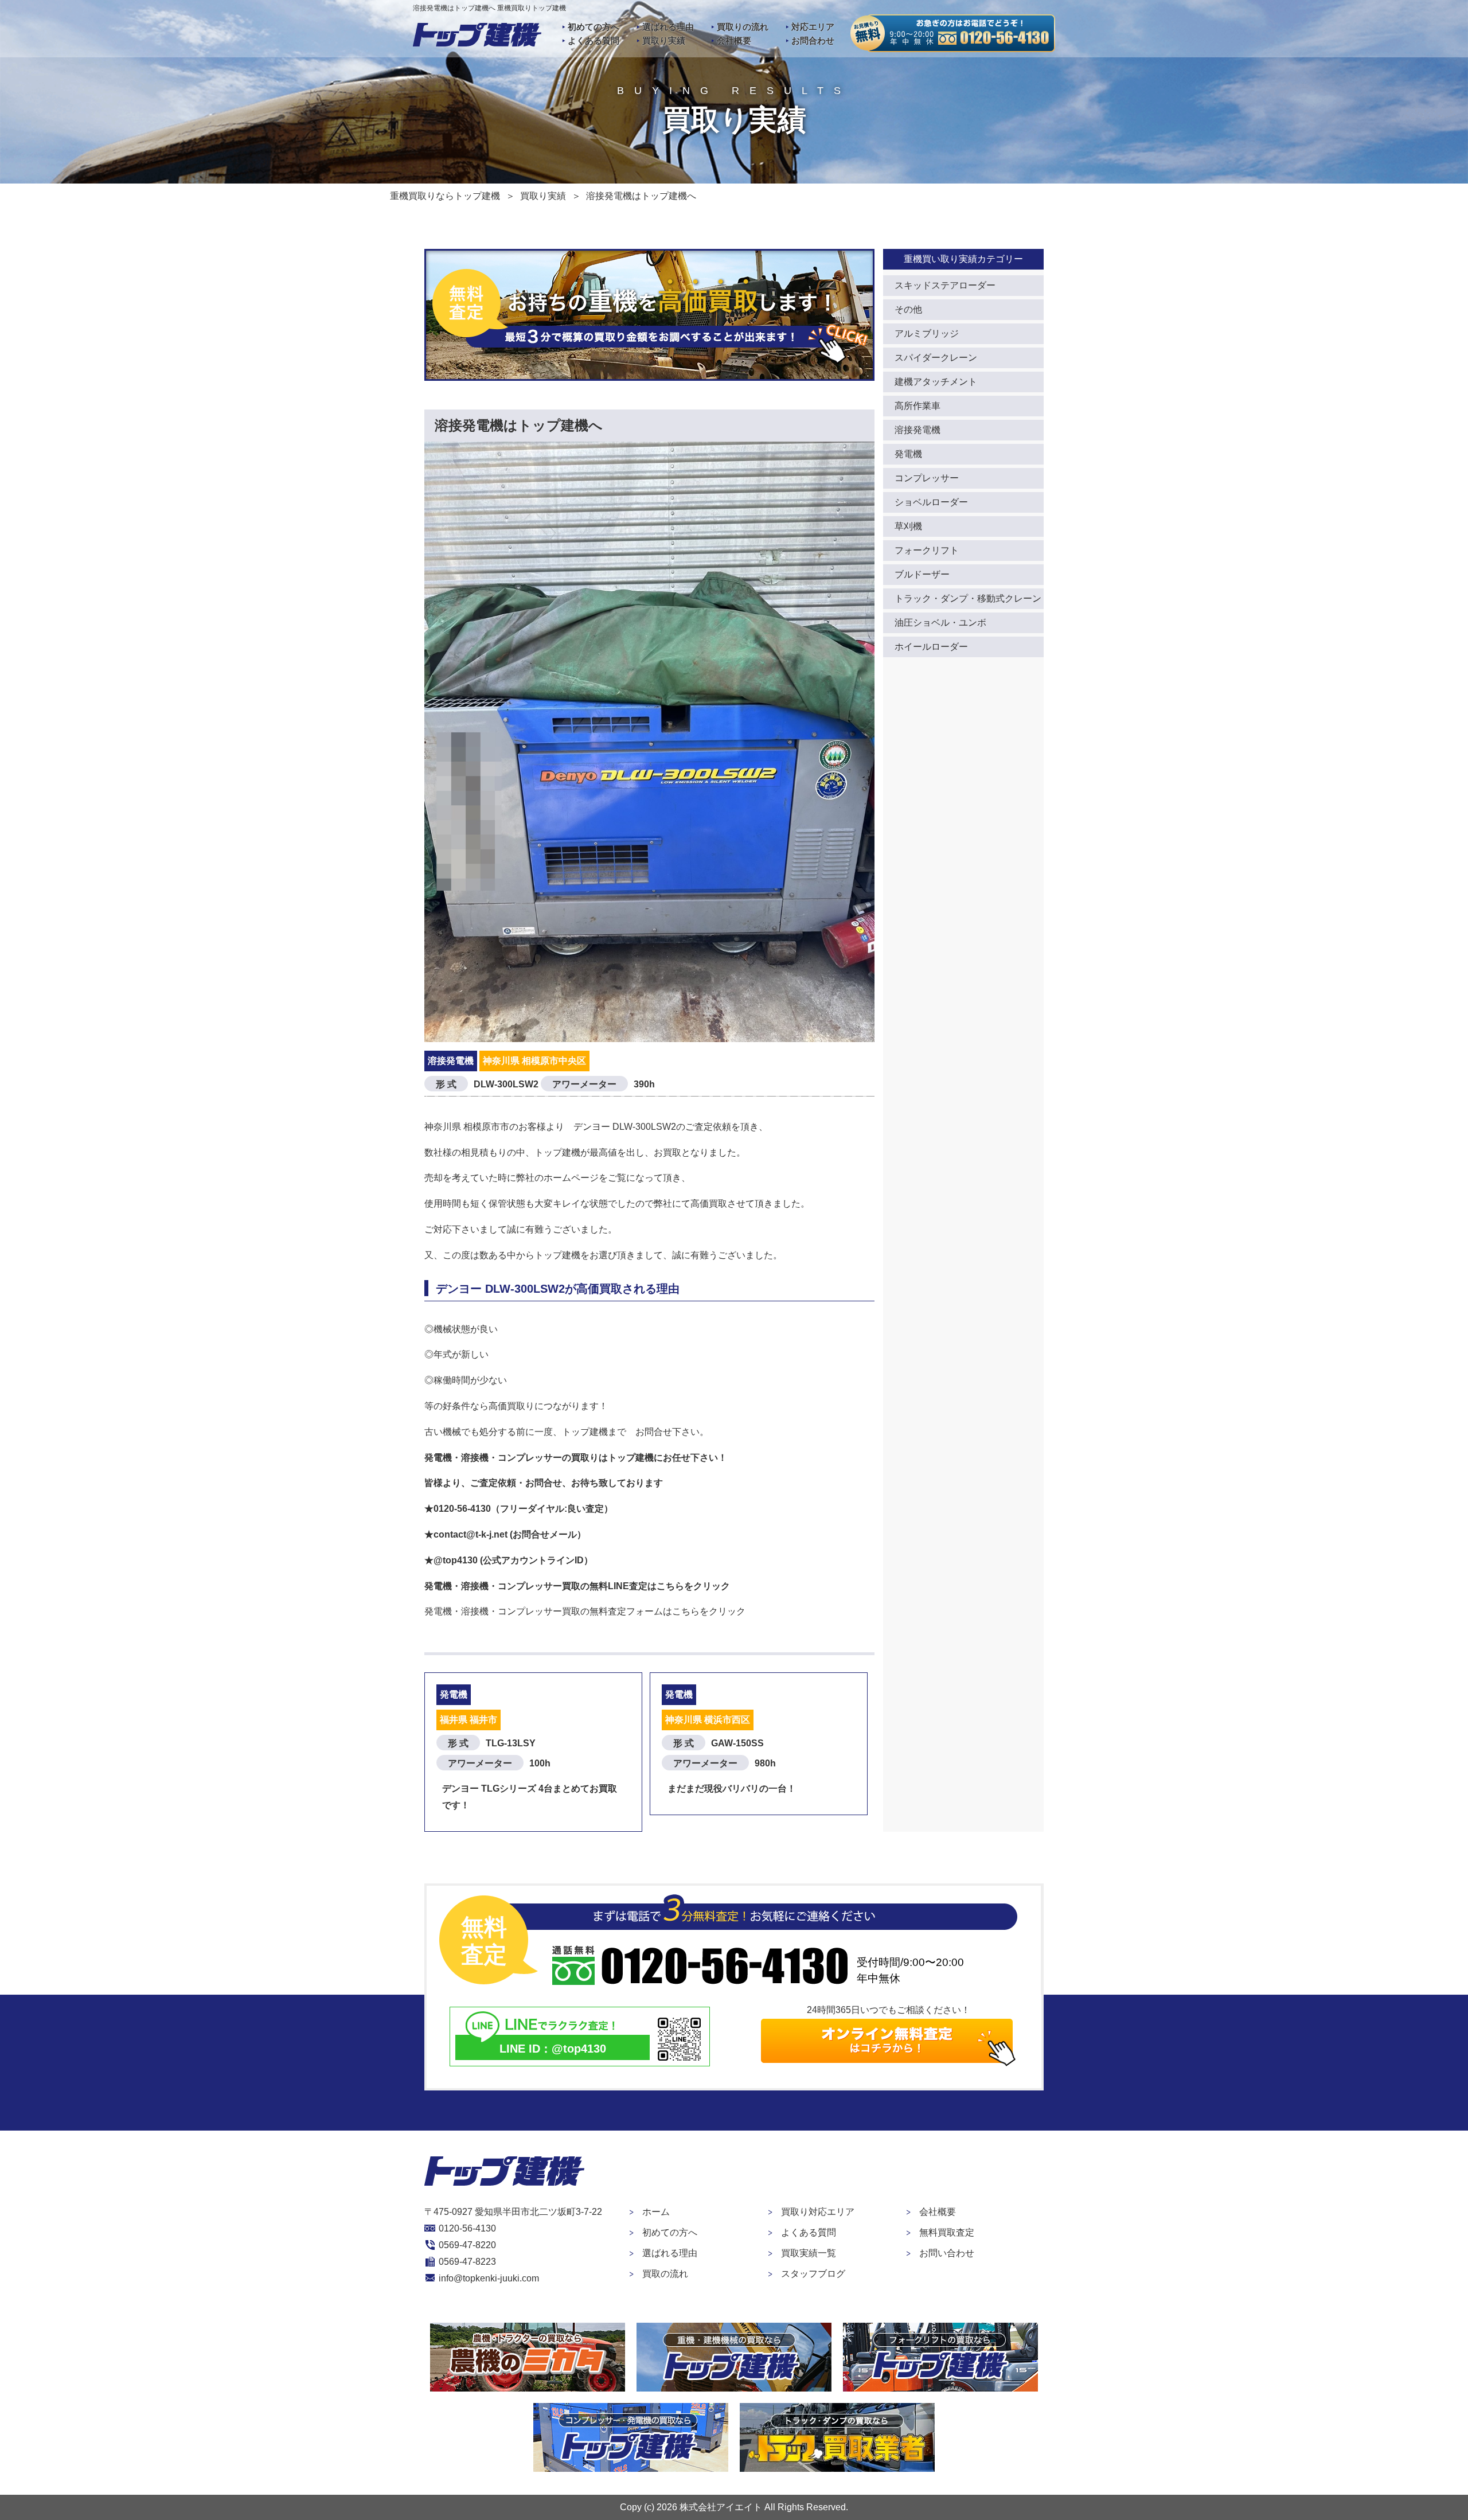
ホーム (656, 2212)
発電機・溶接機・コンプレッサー (493, 1611)
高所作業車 (918, 406)
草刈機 (908, 526)
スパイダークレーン (936, 358)
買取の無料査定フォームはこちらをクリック (654, 1611)
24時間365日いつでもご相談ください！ (889, 2010)
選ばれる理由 (668, 27)
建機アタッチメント (936, 382)
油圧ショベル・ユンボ (940, 623)
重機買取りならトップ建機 (445, 196)
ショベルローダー (931, 502)
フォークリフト (927, 550)
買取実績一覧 (809, 2253)
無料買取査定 (947, 2232)
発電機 (908, 454)
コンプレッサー (927, 478)
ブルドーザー (922, 574)
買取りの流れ (743, 27)
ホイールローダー (931, 647)
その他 (908, 309)
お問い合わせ (947, 2253)
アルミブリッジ (927, 333)
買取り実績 (664, 40)
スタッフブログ (813, 2274)
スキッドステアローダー (945, 285)
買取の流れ (665, 2274)
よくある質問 (594, 40)
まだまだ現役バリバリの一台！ (732, 1788)
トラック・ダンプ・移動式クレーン (968, 598)
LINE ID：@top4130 (553, 2049)
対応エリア (813, 27)
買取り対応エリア (818, 2212)
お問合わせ (813, 40)
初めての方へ (594, 27)
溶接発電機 (918, 430)
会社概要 (734, 40)
